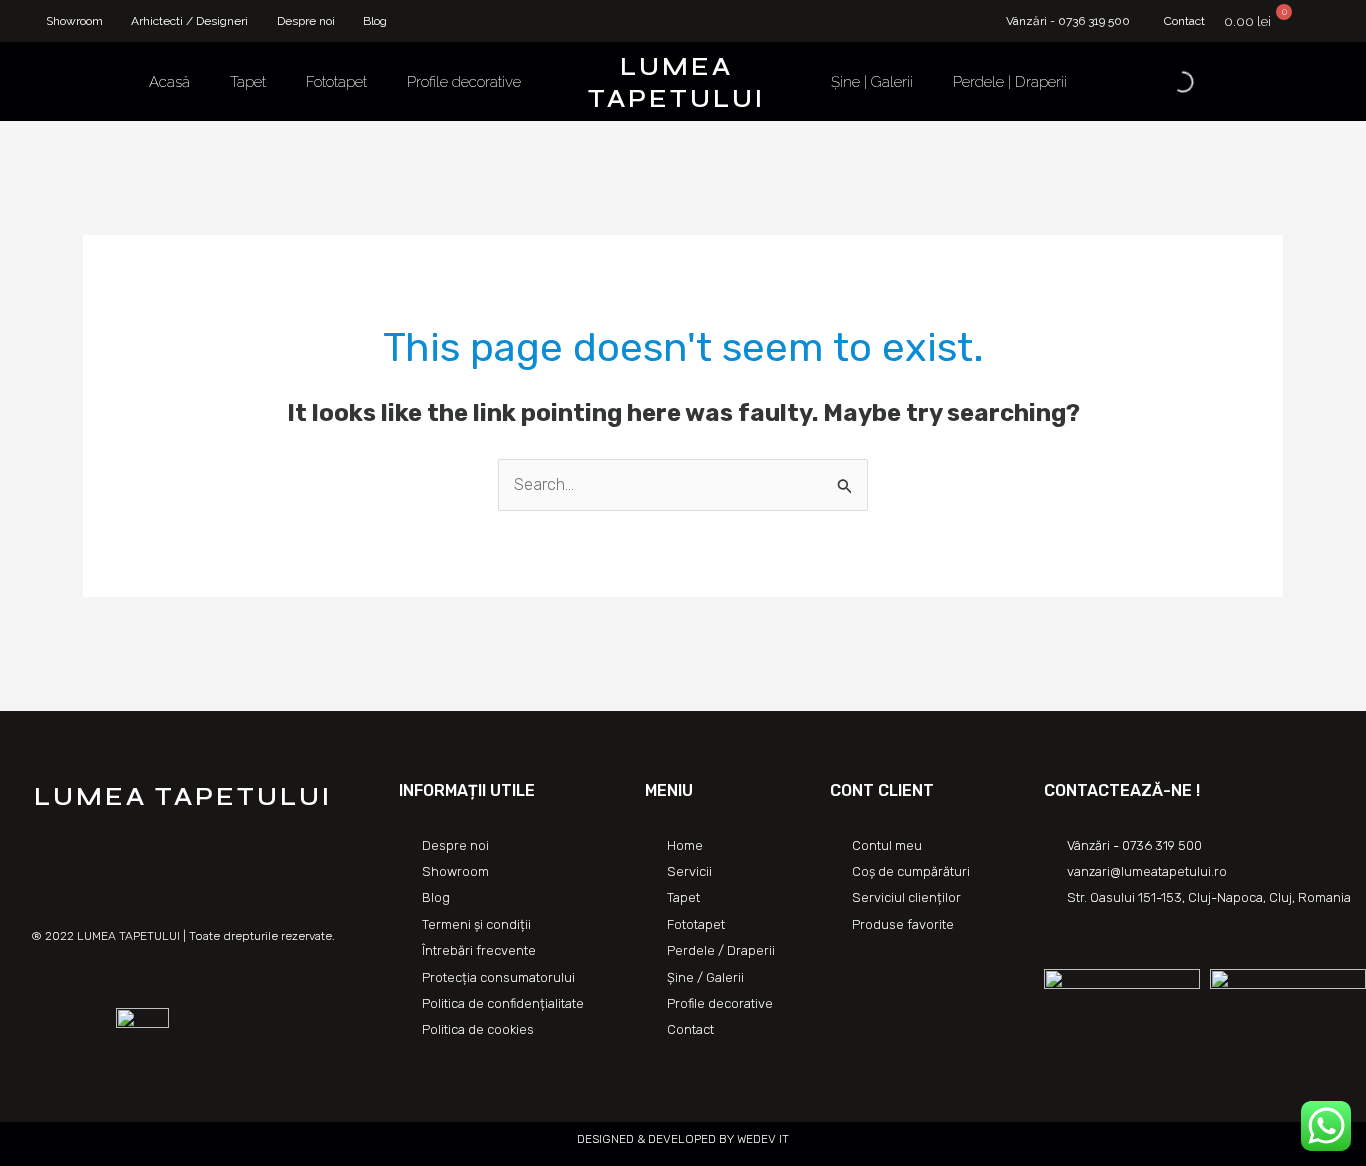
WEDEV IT (761, 1139)
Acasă (169, 82)
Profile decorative (464, 82)
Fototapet (336, 82)
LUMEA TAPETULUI (676, 82)
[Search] (1166, 82)
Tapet (248, 82)
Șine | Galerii (872, 82)
